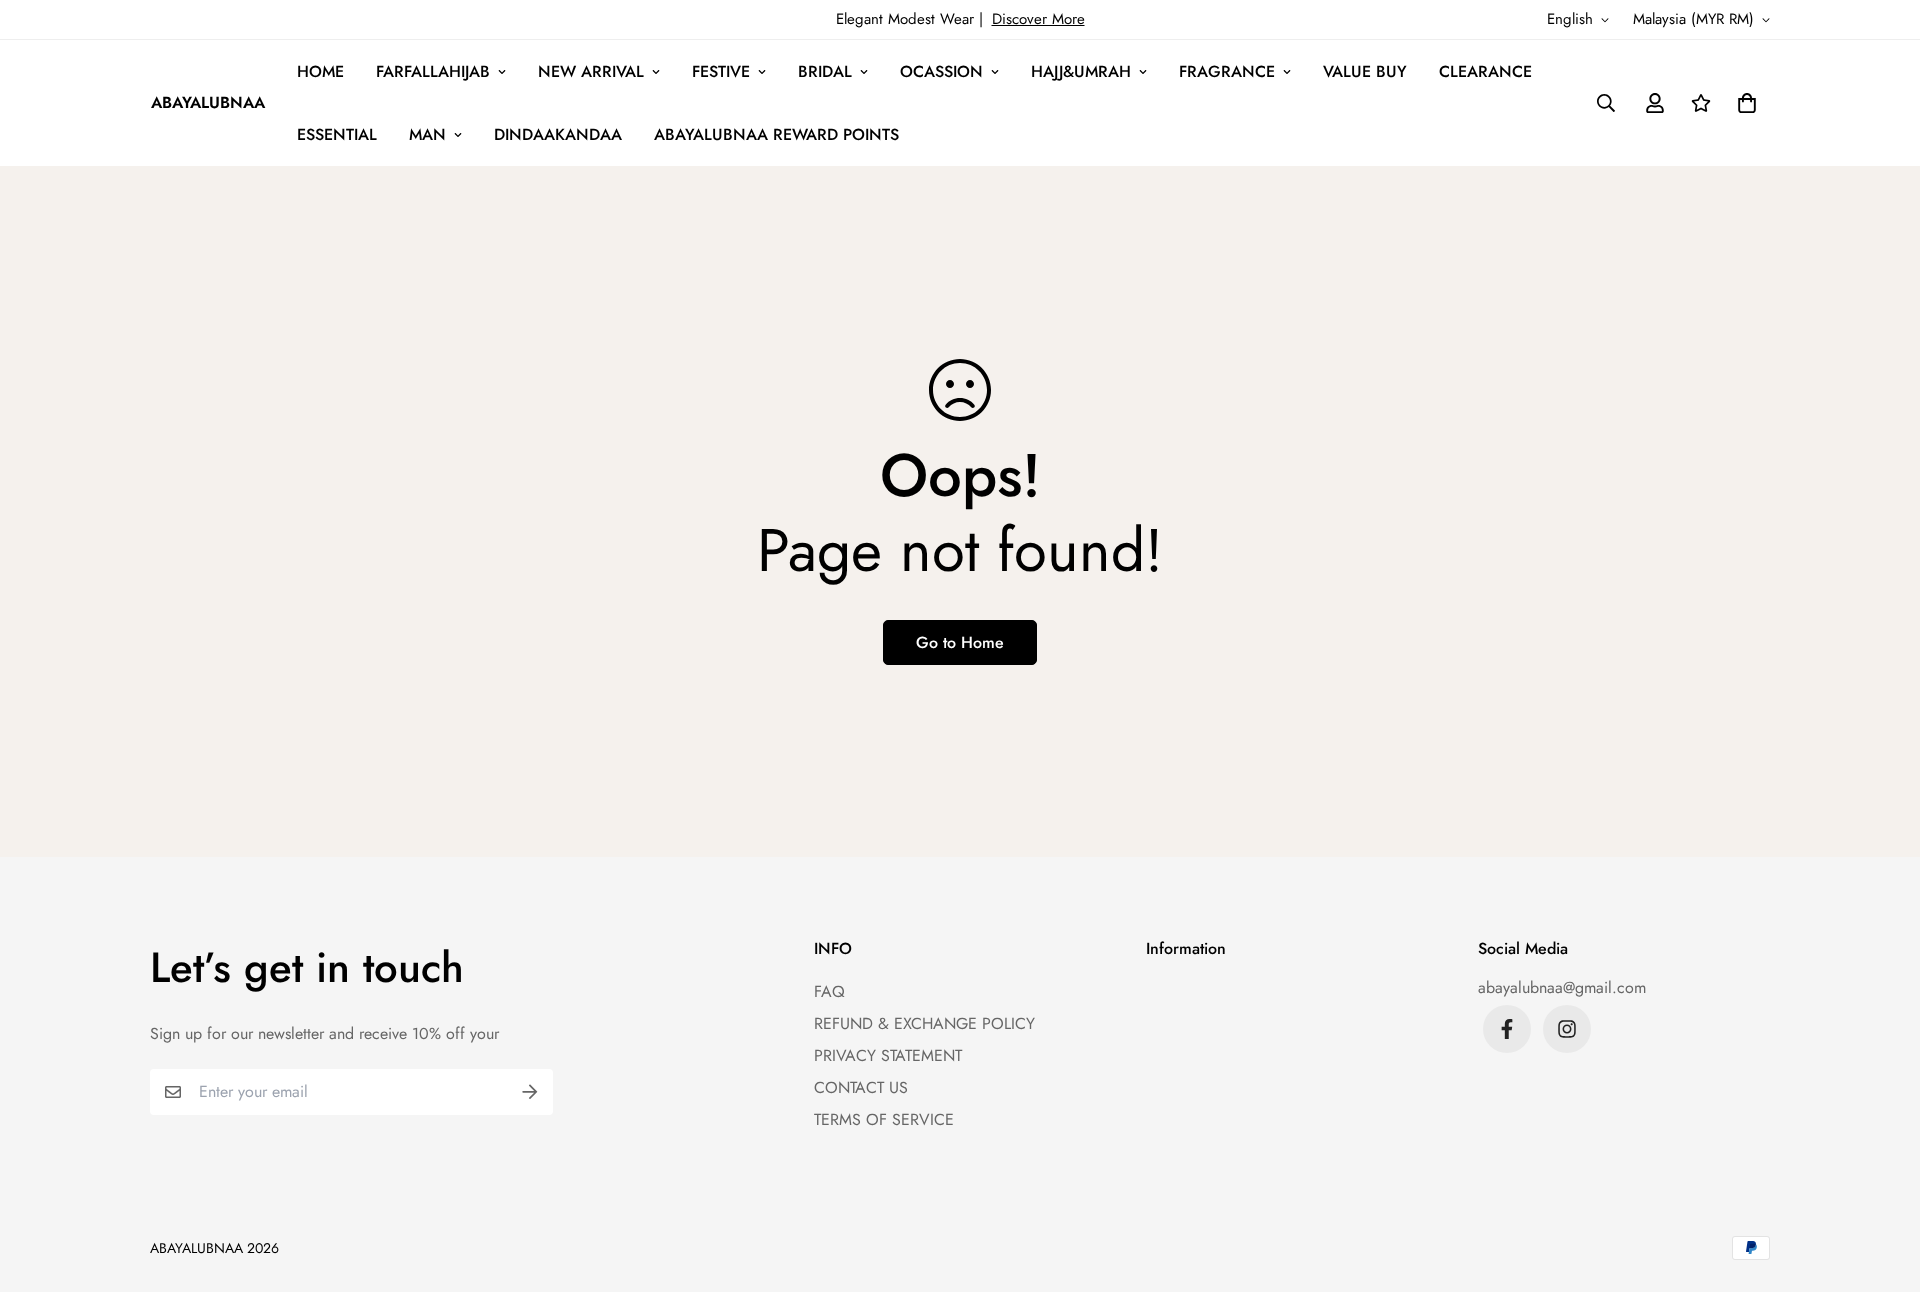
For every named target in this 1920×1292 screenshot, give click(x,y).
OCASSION (941, 71)
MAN (427, 134)
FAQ (829, 991)
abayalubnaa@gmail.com (1562, 987)
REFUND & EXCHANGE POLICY (924, 1023)
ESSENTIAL (337, 134)
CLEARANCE (1485, 71)
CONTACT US (861, 1087)
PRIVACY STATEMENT (888, 1055)
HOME (320, 71)
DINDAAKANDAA (558, 134)
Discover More (1038, 19)
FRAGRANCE (1227, 71)
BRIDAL (825, 71)
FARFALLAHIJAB (433, 71)
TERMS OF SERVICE (884, 1119)
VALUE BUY (1365, 71)
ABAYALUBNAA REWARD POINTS (776, 134)
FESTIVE (721, 71)
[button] (1743, 103)
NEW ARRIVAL (591, 71)
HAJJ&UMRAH (1081, 71)
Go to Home (960, 642)
